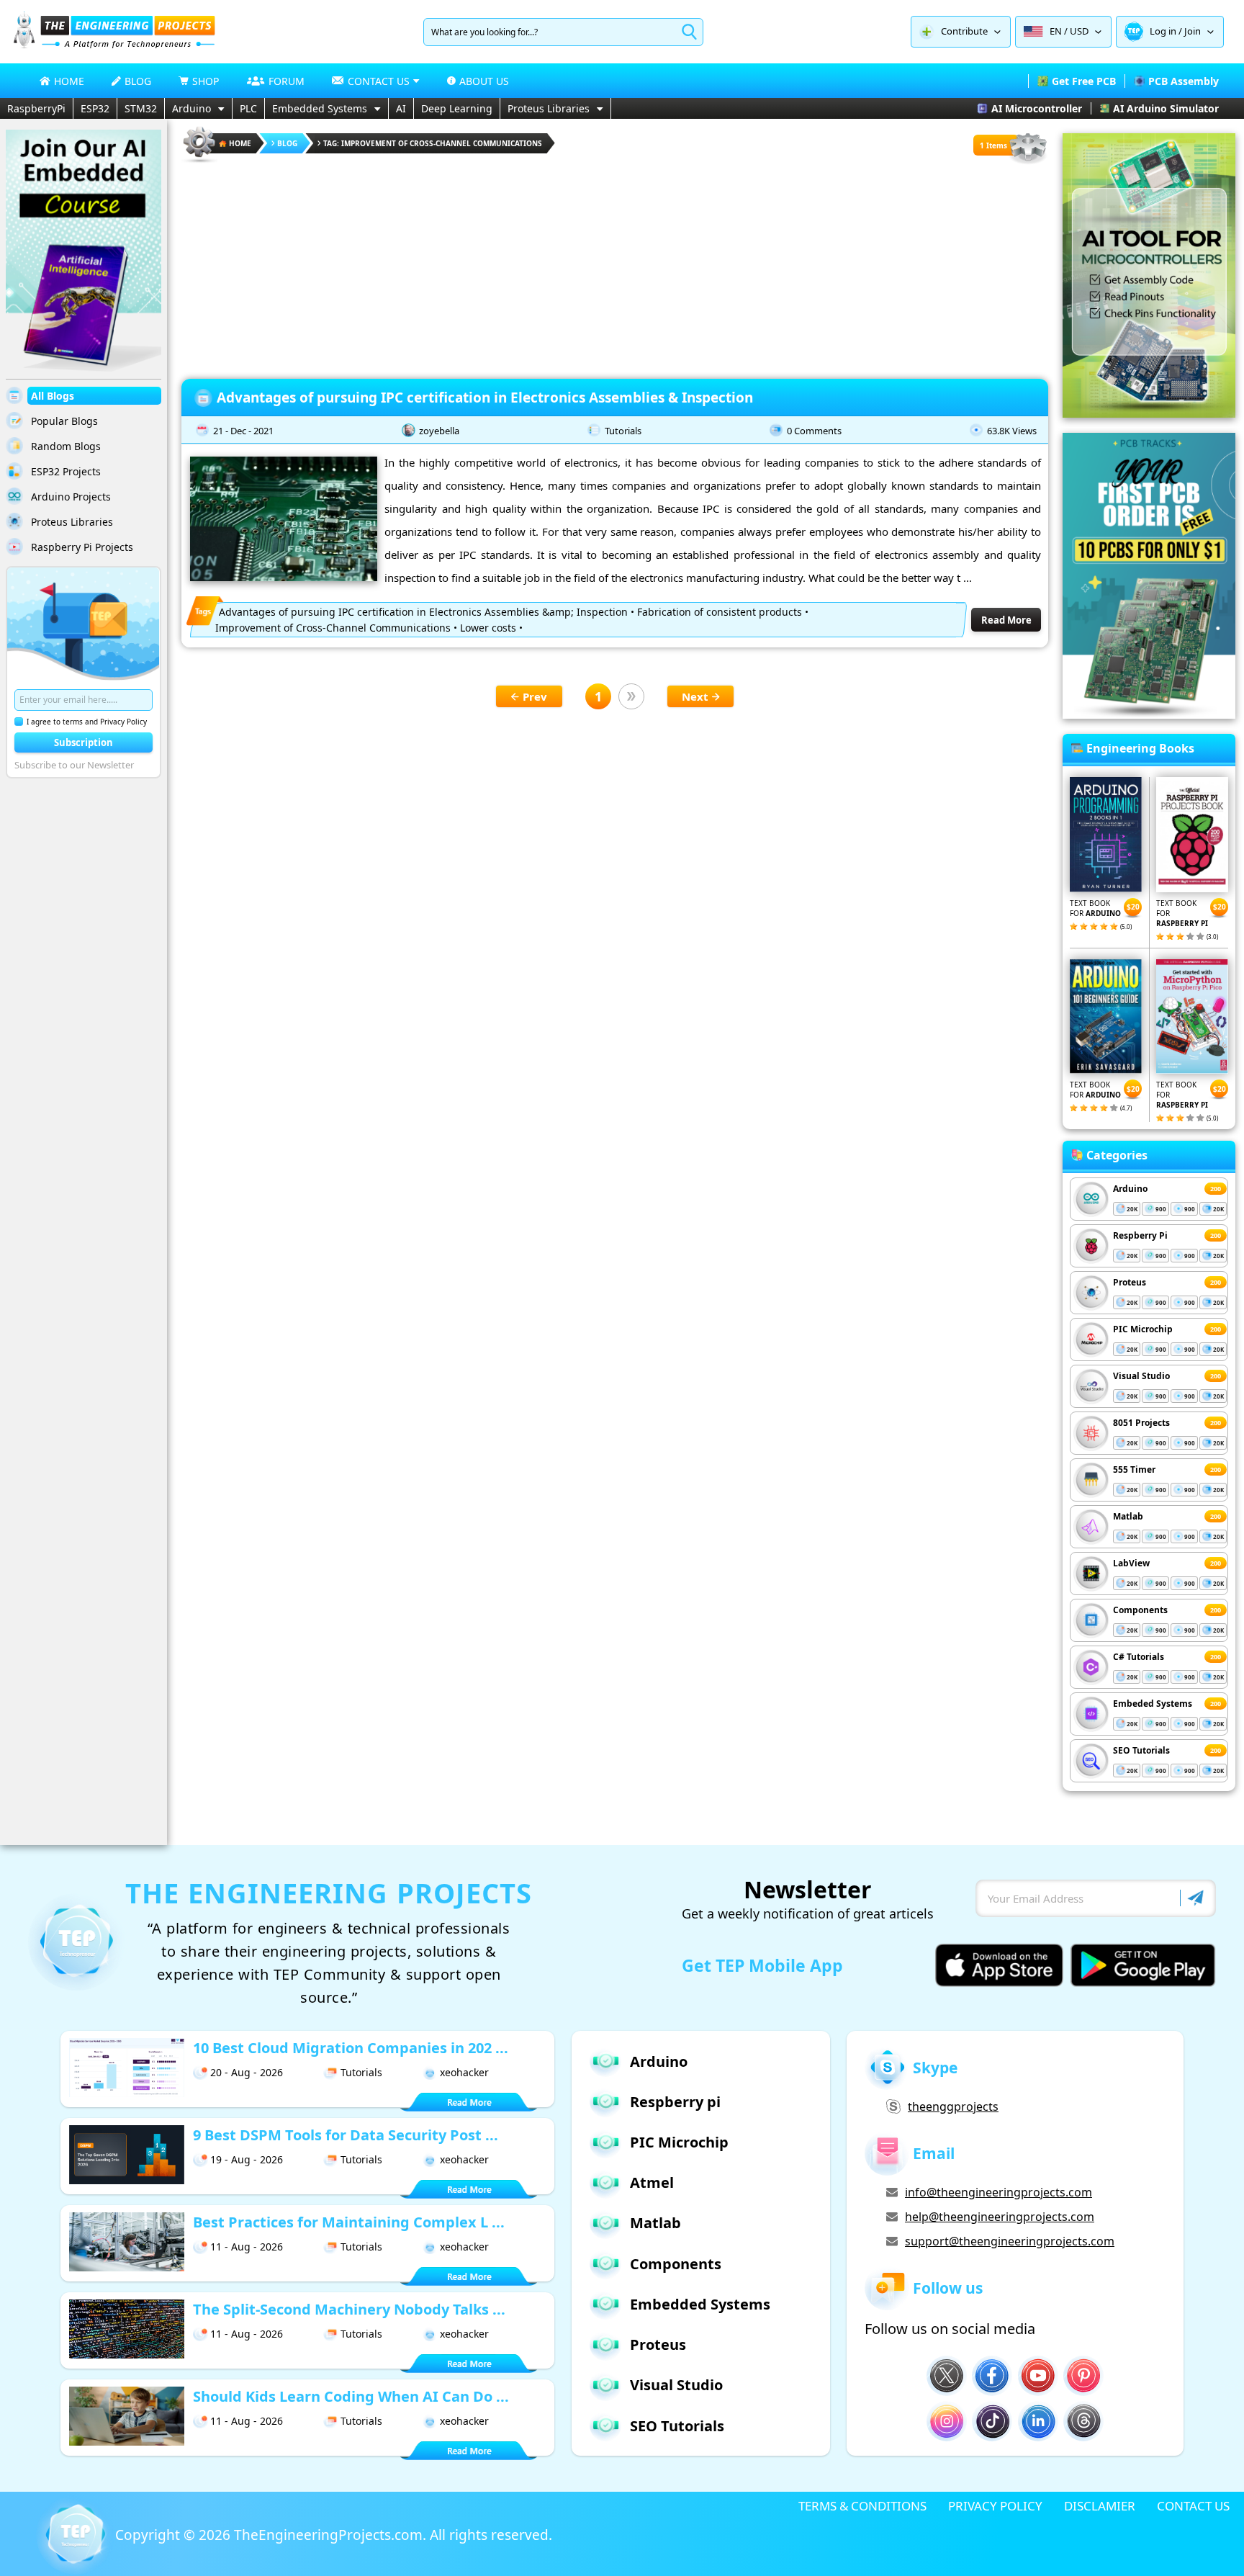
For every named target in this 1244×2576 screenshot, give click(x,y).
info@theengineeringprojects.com (999, 2192)
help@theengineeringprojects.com (1000, 2217)
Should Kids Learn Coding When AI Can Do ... (351, 2396)
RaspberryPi (36, 108)
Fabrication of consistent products (720, 612)
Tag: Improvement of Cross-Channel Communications (433, 143)
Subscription (84, 742)
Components (1140, 1610)
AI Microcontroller (1037, 108)
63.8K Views (1012, 431)
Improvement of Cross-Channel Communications (333, 628)
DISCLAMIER (1100, 2506)
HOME (69, 81)
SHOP (206, 81)
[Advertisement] (615, 266)
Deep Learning (457, 108)
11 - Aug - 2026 (247, 2247)
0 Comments (814, 431)
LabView (1131, 1563)
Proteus (1130, 1282)
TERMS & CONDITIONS (862, 2506)
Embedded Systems (320, 108)
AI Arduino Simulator (1166, 108)
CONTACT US (1193, 2506)
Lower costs (488, 628)
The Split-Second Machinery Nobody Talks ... (349, 2309)
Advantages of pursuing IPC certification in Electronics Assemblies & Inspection (485, 398)
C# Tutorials (1139, 1657)
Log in (1163, 31)
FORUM (287, 81)
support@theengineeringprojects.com (1010, 2241)
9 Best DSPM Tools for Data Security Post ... (346, 2135)
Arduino (191, 108)
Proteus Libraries (549, 108)
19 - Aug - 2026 (247, 2159)
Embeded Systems (1153, 1704)
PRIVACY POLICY (995, 2506)
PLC (248, 108)
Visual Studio (1141, 1376)
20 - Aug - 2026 (247, 2072)
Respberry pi (675, 2102)
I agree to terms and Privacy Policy (87, 722)
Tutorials (623, 431)
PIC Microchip (1143, 1329)
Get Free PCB (1084, 81)
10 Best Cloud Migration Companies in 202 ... (351, 2048)
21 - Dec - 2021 (243, 431)
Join (1193, 31)
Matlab (1128, 1516)
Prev (535, 696)
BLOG (138, 81)
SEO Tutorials (1141, 1750)
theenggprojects (953, 2106)
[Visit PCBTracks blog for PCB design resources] (1149, 714)
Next (695, 696)
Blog (287, 143)
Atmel (652, 2182)
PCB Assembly (1184, 81)
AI (401, 108)
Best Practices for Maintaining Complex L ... (349, 2222)
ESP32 (95, 108)
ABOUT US (484, 81)
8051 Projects (1141, 1423)
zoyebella (439, 431)
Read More (1006, 620)
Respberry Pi (1140, 1235)
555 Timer (1134, 1469)
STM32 (141, 108)
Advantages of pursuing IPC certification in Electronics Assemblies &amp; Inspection (423, 612)
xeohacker (464, 2072)
